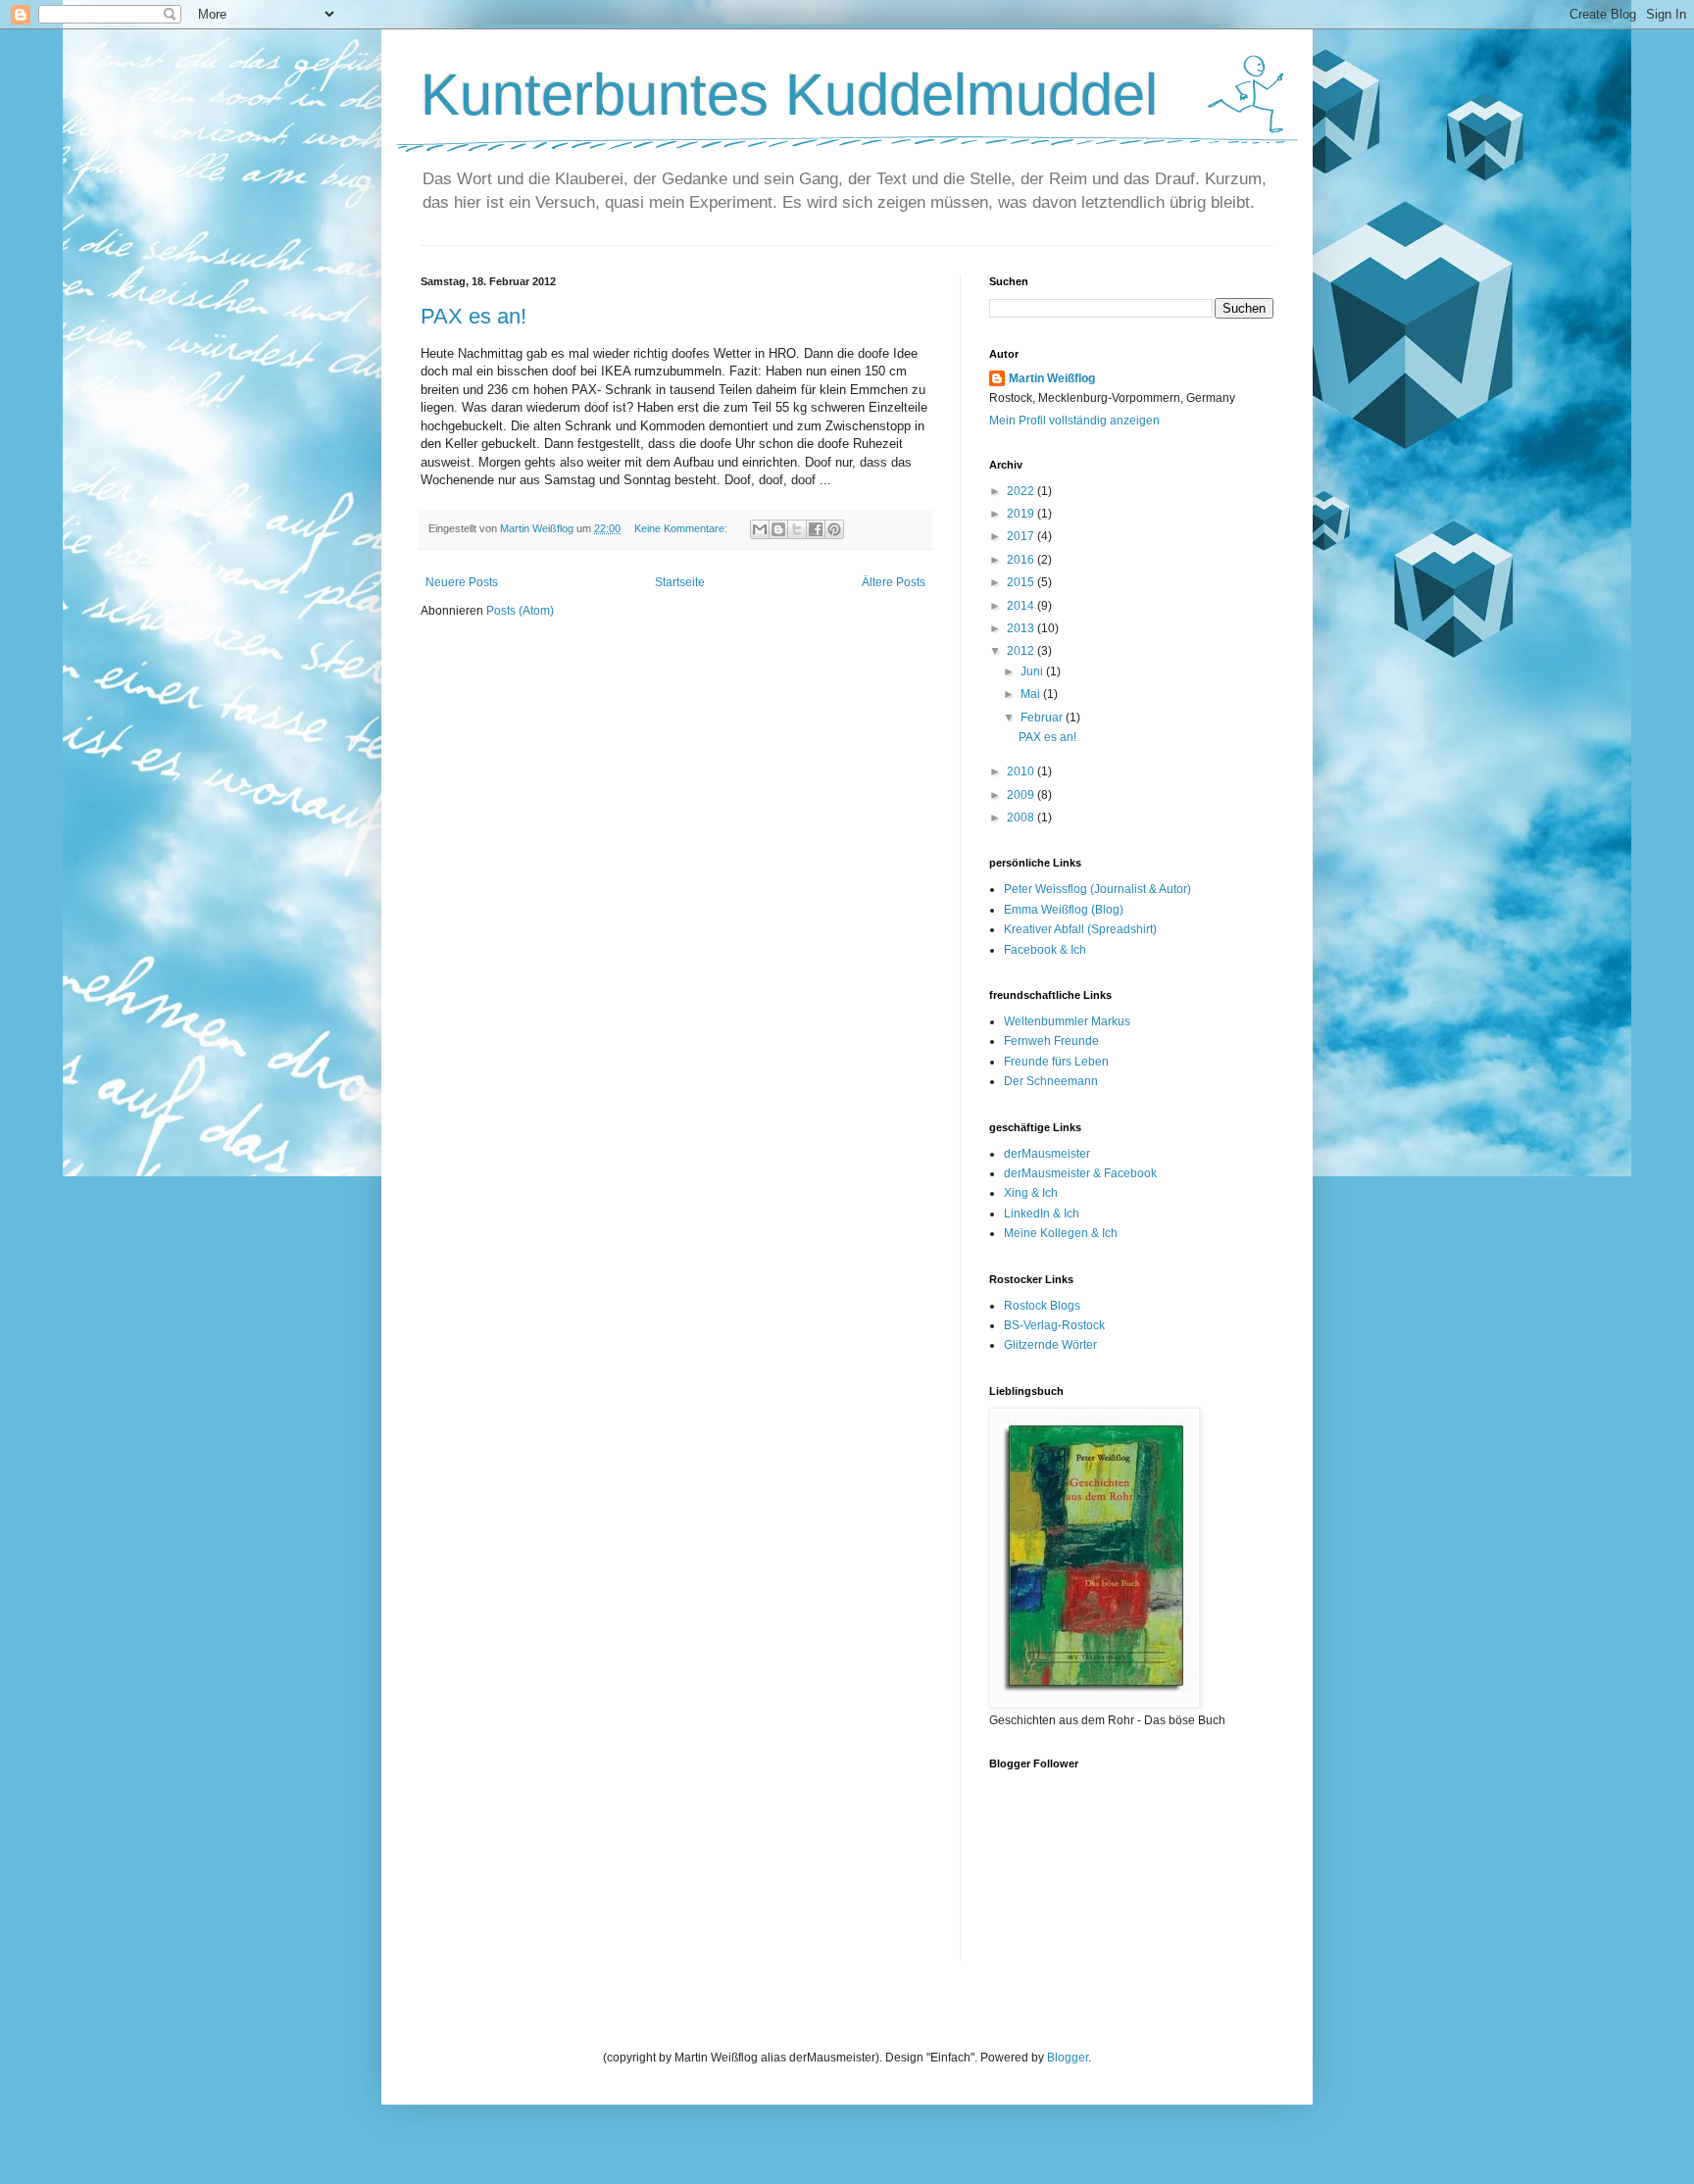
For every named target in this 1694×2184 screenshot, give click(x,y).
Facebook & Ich (1045, 950)
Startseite (680, 582)
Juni (1033, 671)
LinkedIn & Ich (1042, 1214)
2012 (1022, 651)
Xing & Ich (1031, 1193)
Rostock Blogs (1042, 1306)
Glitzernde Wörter (1050, 1345)
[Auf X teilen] (797, 529)
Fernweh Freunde (1051, 1041)
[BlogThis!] (778, 529)
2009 (1022, 795)
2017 (1022, 536)
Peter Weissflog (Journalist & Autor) (1097, 889)
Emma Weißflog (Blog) (1064, 910)
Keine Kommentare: (682, 528)
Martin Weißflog (1052, 378)
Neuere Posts (462, 582)
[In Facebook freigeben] (816, 529)
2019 (1022, 514)
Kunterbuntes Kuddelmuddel (789, 95)
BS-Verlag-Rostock (1054, 1325)
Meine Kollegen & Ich (1061, 1233)
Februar (1043, 718)
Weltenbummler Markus (1067, 1021)
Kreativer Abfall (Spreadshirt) (1080, 929)
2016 (1022, 560)
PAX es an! (473, 316)
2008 (1022, 818)
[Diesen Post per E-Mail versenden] (760, 529)
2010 (1022, 771)
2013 (1022, 628)
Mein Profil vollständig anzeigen (1074, 421)
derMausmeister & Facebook (1080, 1173)
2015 (1022, 582)
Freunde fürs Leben (1056, 1062)
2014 (1022, 606)
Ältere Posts (894, 582)
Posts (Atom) (520, 611)
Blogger (1068, 2058)
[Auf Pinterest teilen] (834, 529)
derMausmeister (1047, 1154)
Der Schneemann (1051, 1081)
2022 (1022, 491)
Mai (1032, 694)
